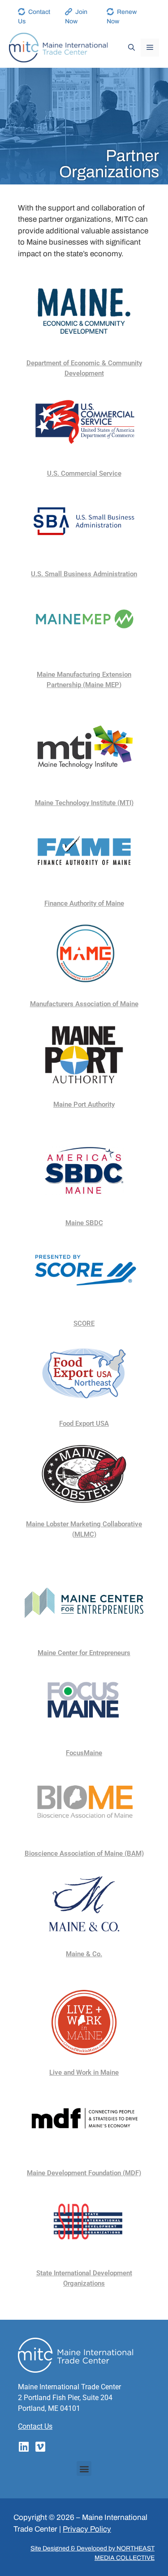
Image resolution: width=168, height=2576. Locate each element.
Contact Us (35, 2426)
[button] (84, 2469)
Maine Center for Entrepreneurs (84, 1653)
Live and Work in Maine (84, 2072)
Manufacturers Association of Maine (84, 1004)
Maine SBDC (84, 1223)
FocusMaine (84, 1753)
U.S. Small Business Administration (84, 574)
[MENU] (150, 48)
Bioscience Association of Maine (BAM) (84, 1853)
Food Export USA (84, 1424)
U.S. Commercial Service (84, 473)
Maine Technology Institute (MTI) (84, 803)
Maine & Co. (84, 1954)
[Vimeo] (40, 2447)
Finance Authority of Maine (84, 903)
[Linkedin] (24, 2447)
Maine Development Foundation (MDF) (84, 2173)
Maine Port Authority (84, 1104)
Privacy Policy (87, 2529)
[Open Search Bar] (131, 48)
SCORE (84, 1323)
